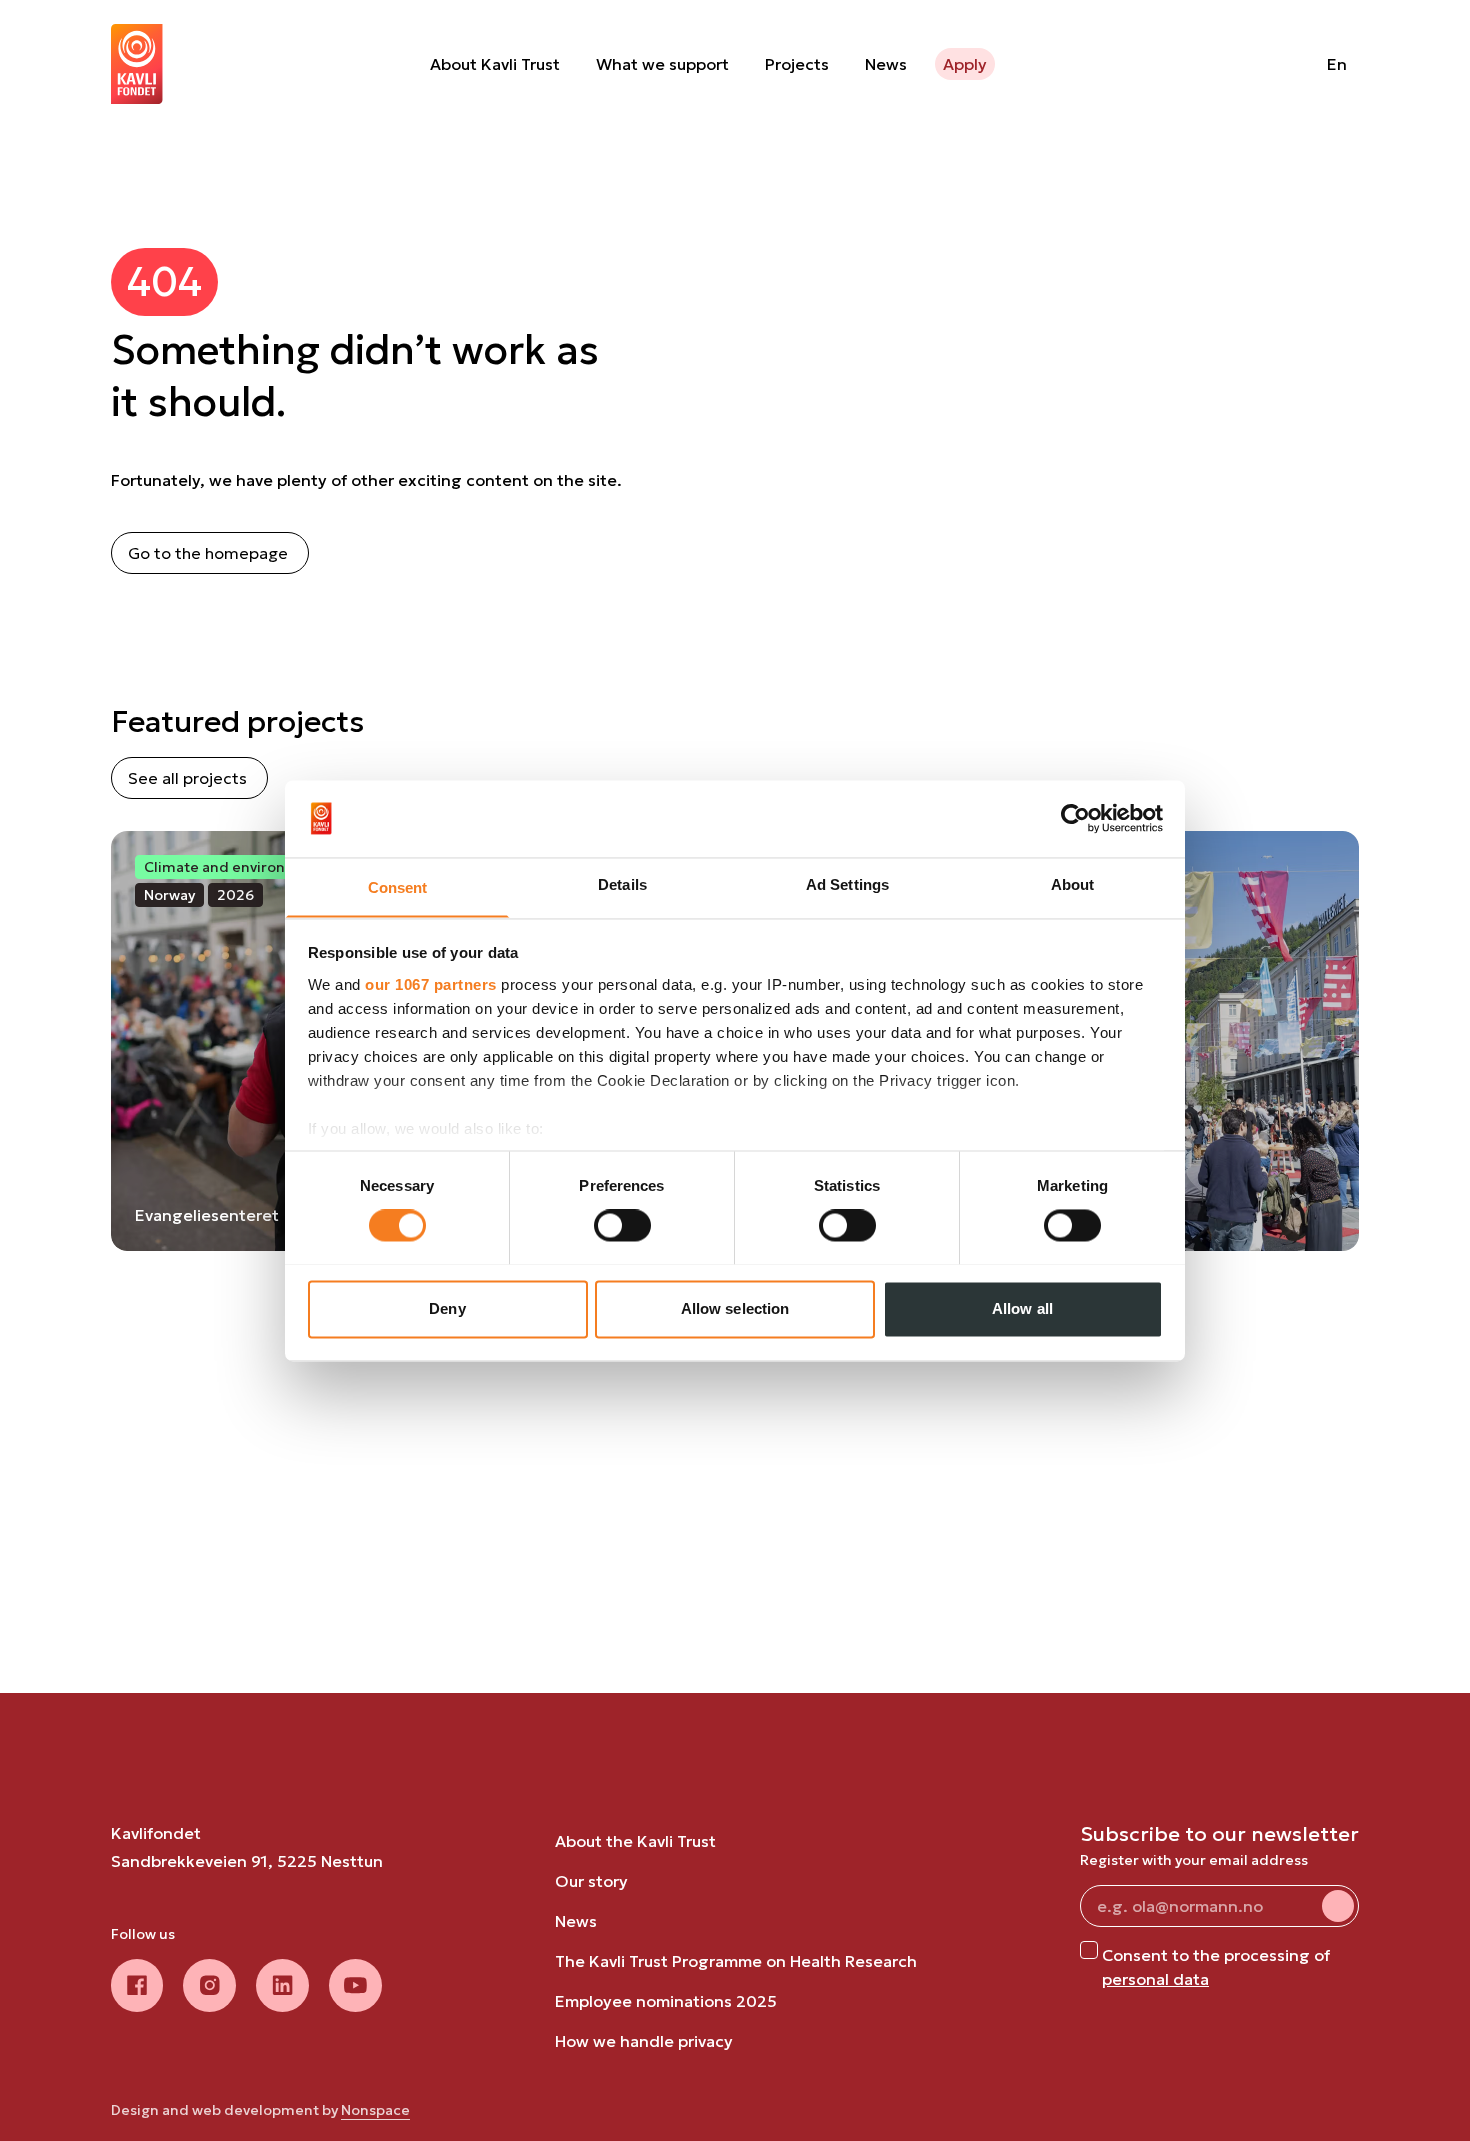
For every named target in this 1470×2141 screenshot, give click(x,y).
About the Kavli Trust (635, 1841)
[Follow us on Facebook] (137, 1985)
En (1337, 64)
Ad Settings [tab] (847, 884)
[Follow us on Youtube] (355, 1985)
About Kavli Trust (495, 64)
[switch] (622, 1225)
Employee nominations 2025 (666, 2001)
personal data (1155, 1979)
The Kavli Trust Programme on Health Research (736, 1961)
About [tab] (1073, 884)
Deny (447, 1308)
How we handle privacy (644, 2041)
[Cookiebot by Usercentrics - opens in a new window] (1075, 818)
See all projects (187, 778)
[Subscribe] (1338, 1906)
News (886, 64)
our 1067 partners (431, 984)
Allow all (1022, 1308)
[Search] (1261, 64)
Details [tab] (622, 884)
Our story (591, 1881)
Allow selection (735, 1308)
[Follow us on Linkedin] (282, 1985)
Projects (797, 64)
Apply (965, 64)
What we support (662, 64)
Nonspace (375, 2110)
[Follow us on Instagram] (209, 1985)
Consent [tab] (398, 887)
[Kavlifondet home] (137, 64)
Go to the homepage (208, 553)
